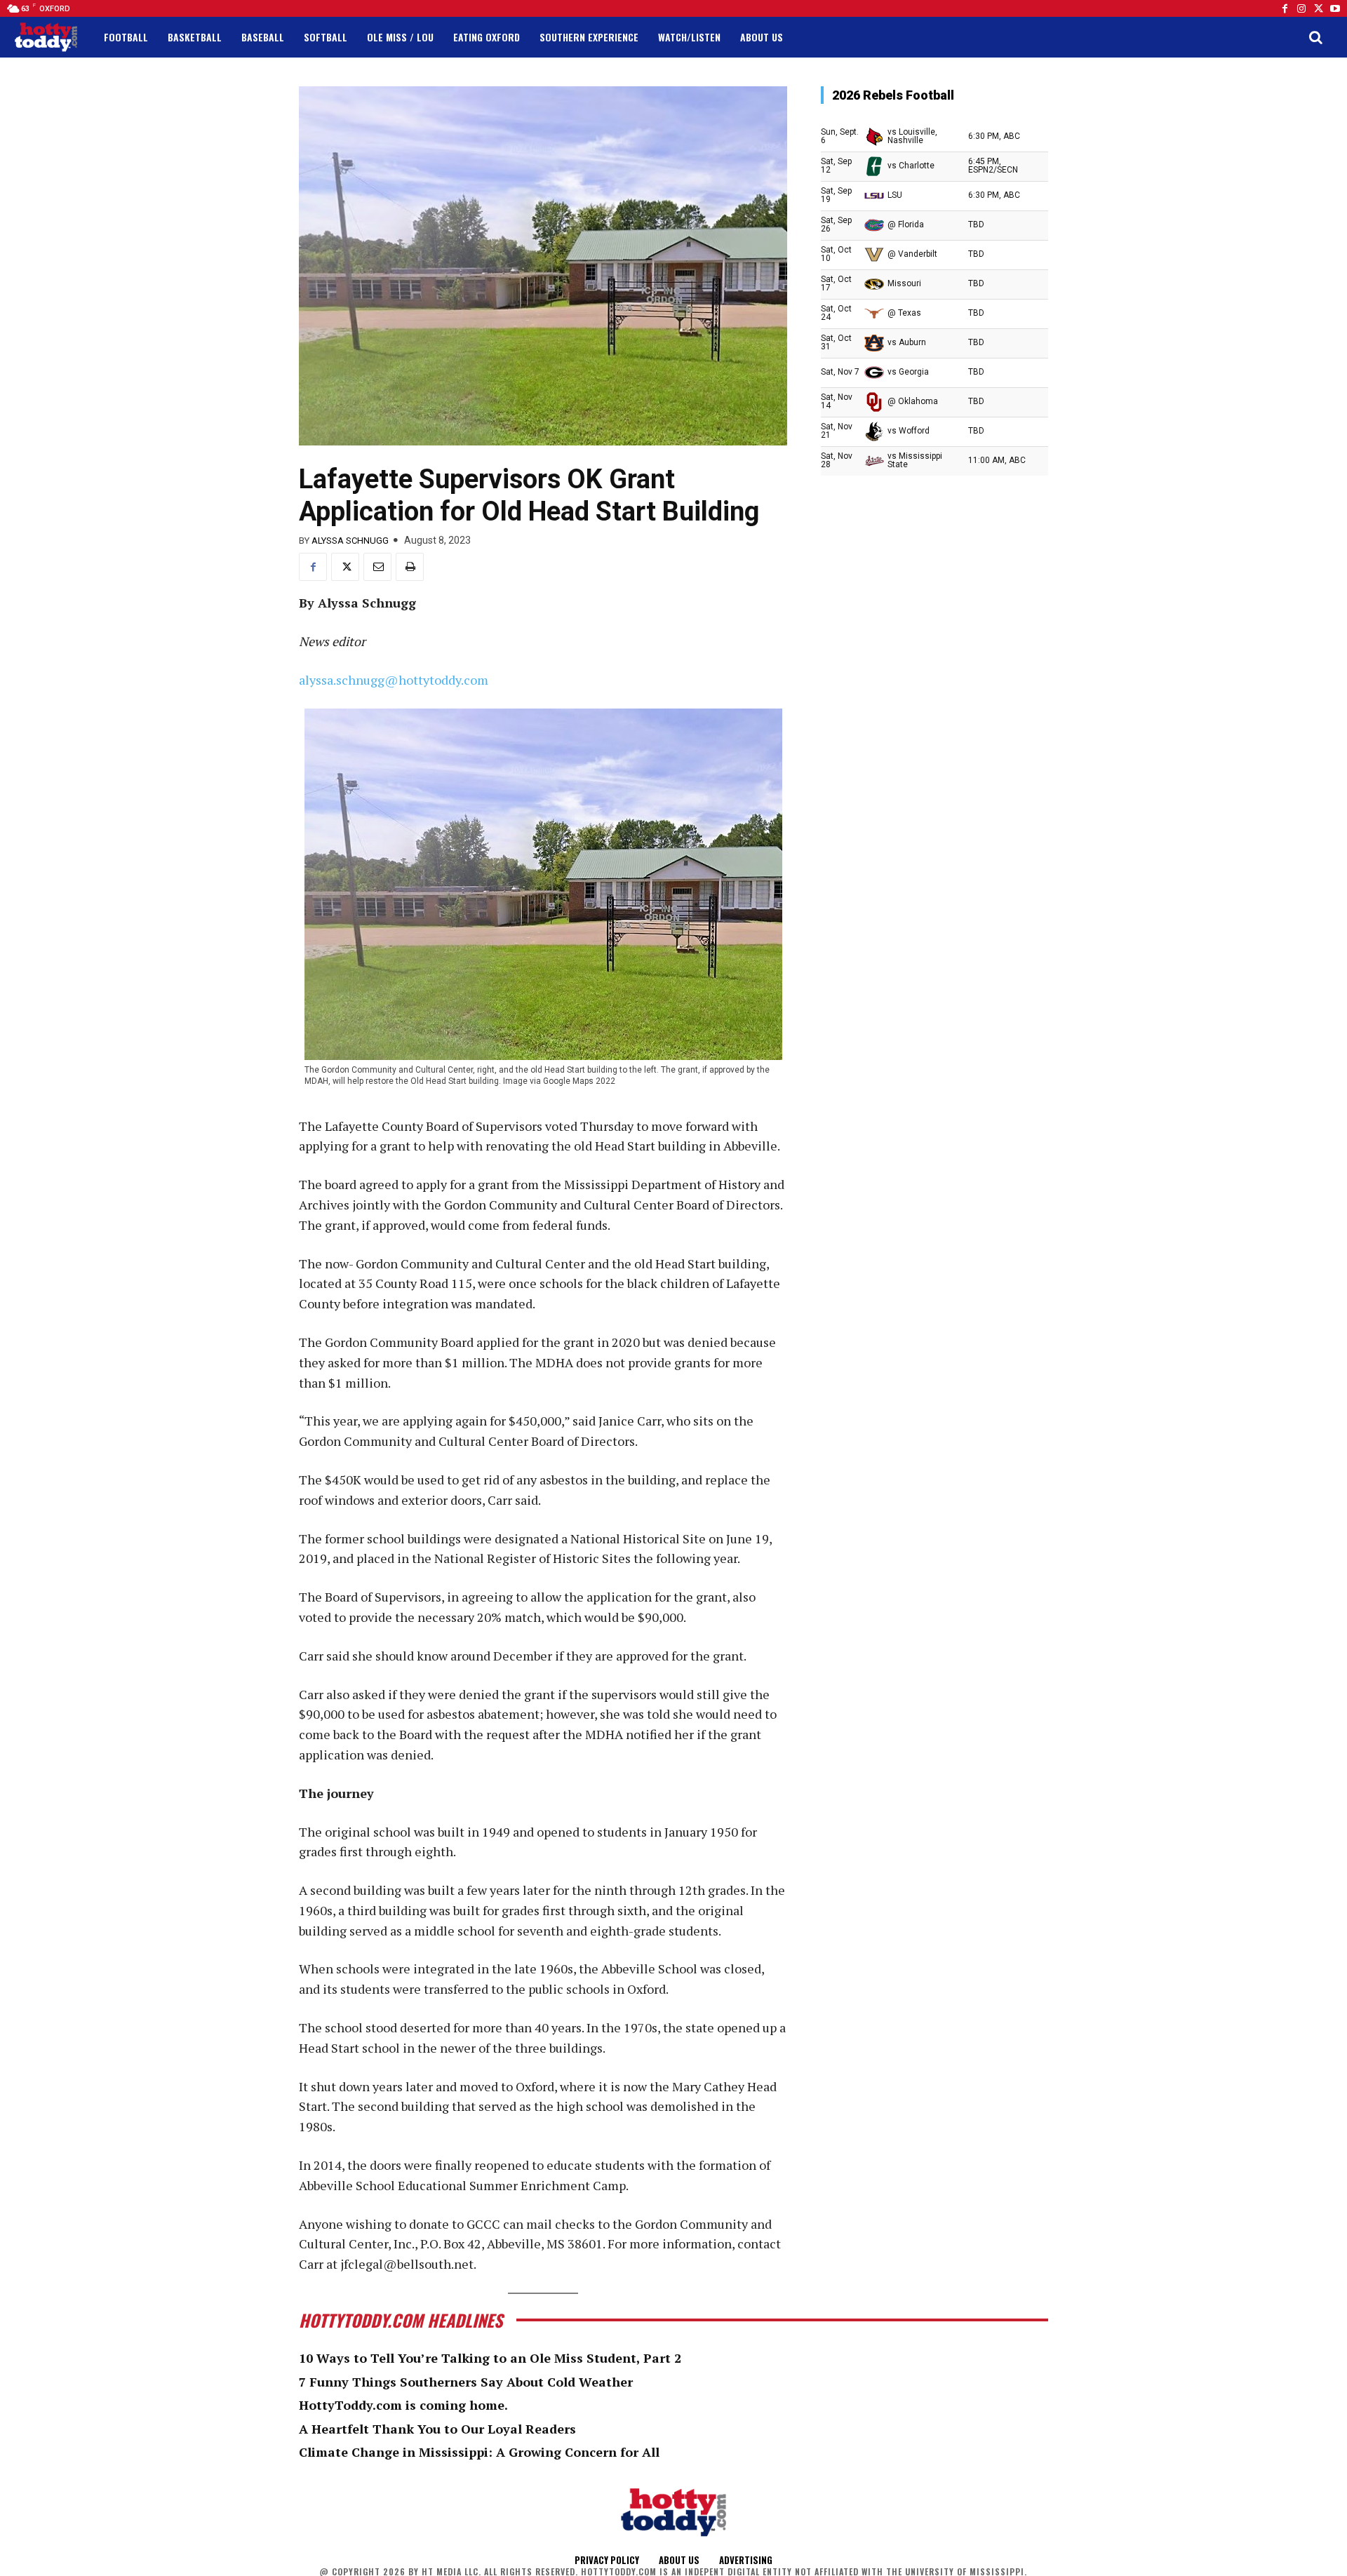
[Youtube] (1335, 8)
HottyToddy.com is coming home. (403, 2405)
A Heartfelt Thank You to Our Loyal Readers (437, 2429)
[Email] (377, 567)
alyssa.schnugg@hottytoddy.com (394, 680)
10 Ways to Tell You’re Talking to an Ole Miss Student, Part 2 (490, 2358)
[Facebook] (1285, 8)
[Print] (410, 567)
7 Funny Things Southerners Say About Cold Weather (466, 2382)
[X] (345, 567)
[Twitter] (1318, 8)
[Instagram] (1301, 8)
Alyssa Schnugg (350, 541)
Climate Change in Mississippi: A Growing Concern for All (479, 2452)
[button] (1315, 37)
